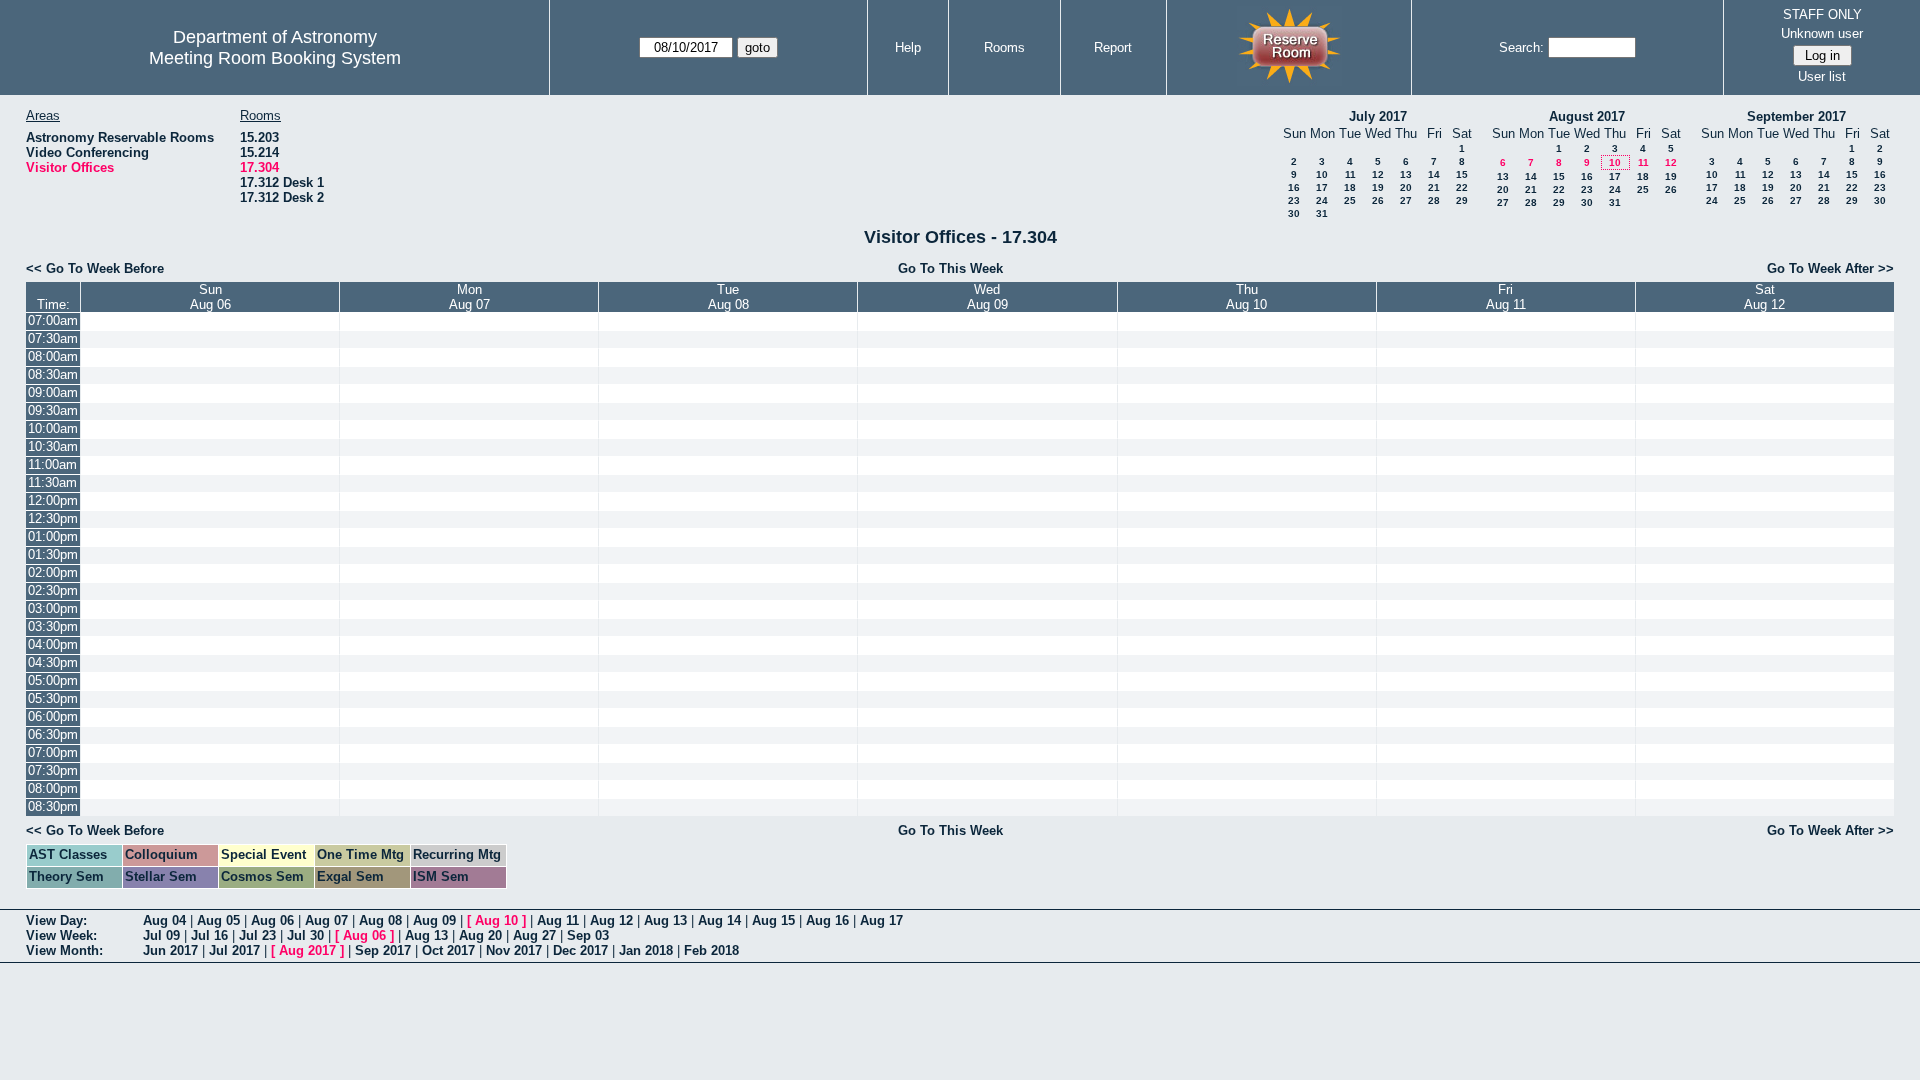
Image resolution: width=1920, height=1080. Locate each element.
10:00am (53, 428)
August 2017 (1587, 116)
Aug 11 (558, 920)
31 (1322, 213)
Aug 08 (380, 920)
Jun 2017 (170, 950)
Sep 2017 (383, 950)
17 (1322, 187)
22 (1462, 187)
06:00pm (53, 716)
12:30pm (53, 518)
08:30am (53, 374)
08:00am (53, 356)
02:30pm (53, 590)
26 (1378, 200)
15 (1462, 174)
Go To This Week (950, 268)
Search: (1521, 47)
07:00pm (53, 752)
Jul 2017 (234, 950)
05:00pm (53, 680)
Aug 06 (272, 920)
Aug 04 (164, 920)
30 (1294, 213)
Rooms (1004, 47)
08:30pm (53, 806)
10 (1322, 174)
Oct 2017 (448, 950)
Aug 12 (611, 920)
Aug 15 (773, 920)
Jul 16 (209, 935)
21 (1434, 187)
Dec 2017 (580, 950)
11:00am (52, 464)
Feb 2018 (711, 950)
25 (1350, 200)
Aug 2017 (307, 950)
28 (1434, 200)
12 (1378, 174)
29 (1462, 200)
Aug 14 (719, 920)
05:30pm (53, 698)
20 (1406, 187)
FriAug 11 (1506, 297)
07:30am (53, 338)
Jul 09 (161, 935)
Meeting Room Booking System (275, 58)
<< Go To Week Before (95, 268)
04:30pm (53, 662)
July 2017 (1378, 116)
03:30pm (53, 626)
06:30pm (53, 734)
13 (1406, 174)
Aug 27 (534, 935)
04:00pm (53, 644)
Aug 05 (218, 920)
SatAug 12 (1764, 297)
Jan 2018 (646, 950)
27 (1406, 200)
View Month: (64, 950)
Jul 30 (305, 935)
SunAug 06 (210, 297)
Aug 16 (827, 920)
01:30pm (53, 554)
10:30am (53, 446)
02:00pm (53, 572)
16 (1294, 187)
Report (1113, 47)
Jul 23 (257, 935)
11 (1350, 174)
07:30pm (53, 770)
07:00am (53, 320)
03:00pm (53, 608)
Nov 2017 (514, 950)
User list (1822, 76)
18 (1350, 187)
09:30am (53, 410)
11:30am (52, 482)
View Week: (61, 935)
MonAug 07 (469, 297)
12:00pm (53, 500)
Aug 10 (496, 920)
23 (1294, 200)
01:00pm (53, 536)
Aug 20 (480, 935)
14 (1434, 174)
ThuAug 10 (1246, 297)
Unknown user (1822, 33)
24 (1322, 200)
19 (1378, 187)
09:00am (53, 392)
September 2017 (1796, 116)
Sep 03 (588, 935)
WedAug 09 (987, 297)
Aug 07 (326, 920)
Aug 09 (434, 920)
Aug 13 (665, 920)
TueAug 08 (728, 297)
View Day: (56, 920)
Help (908, 47)
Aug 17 (881, 920)
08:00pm (53, 788)
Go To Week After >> (1830, 268)
